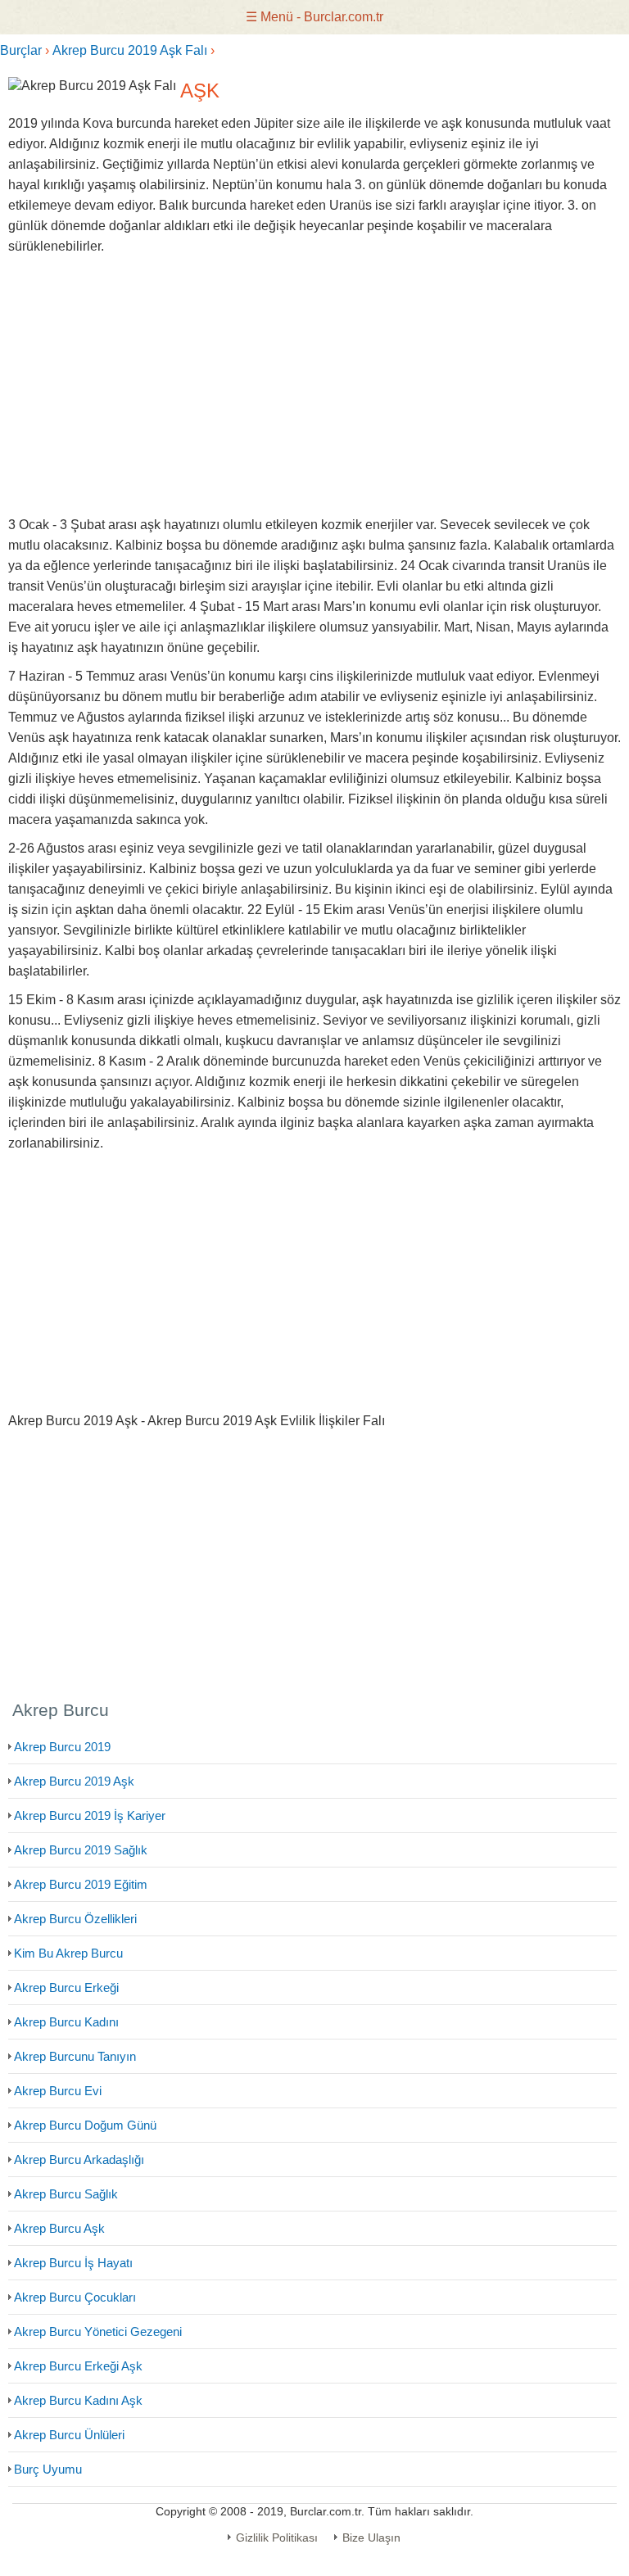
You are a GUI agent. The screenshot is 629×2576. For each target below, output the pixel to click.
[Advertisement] (314, 386)
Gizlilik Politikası (277, 2538)
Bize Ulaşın (371, 2538)
